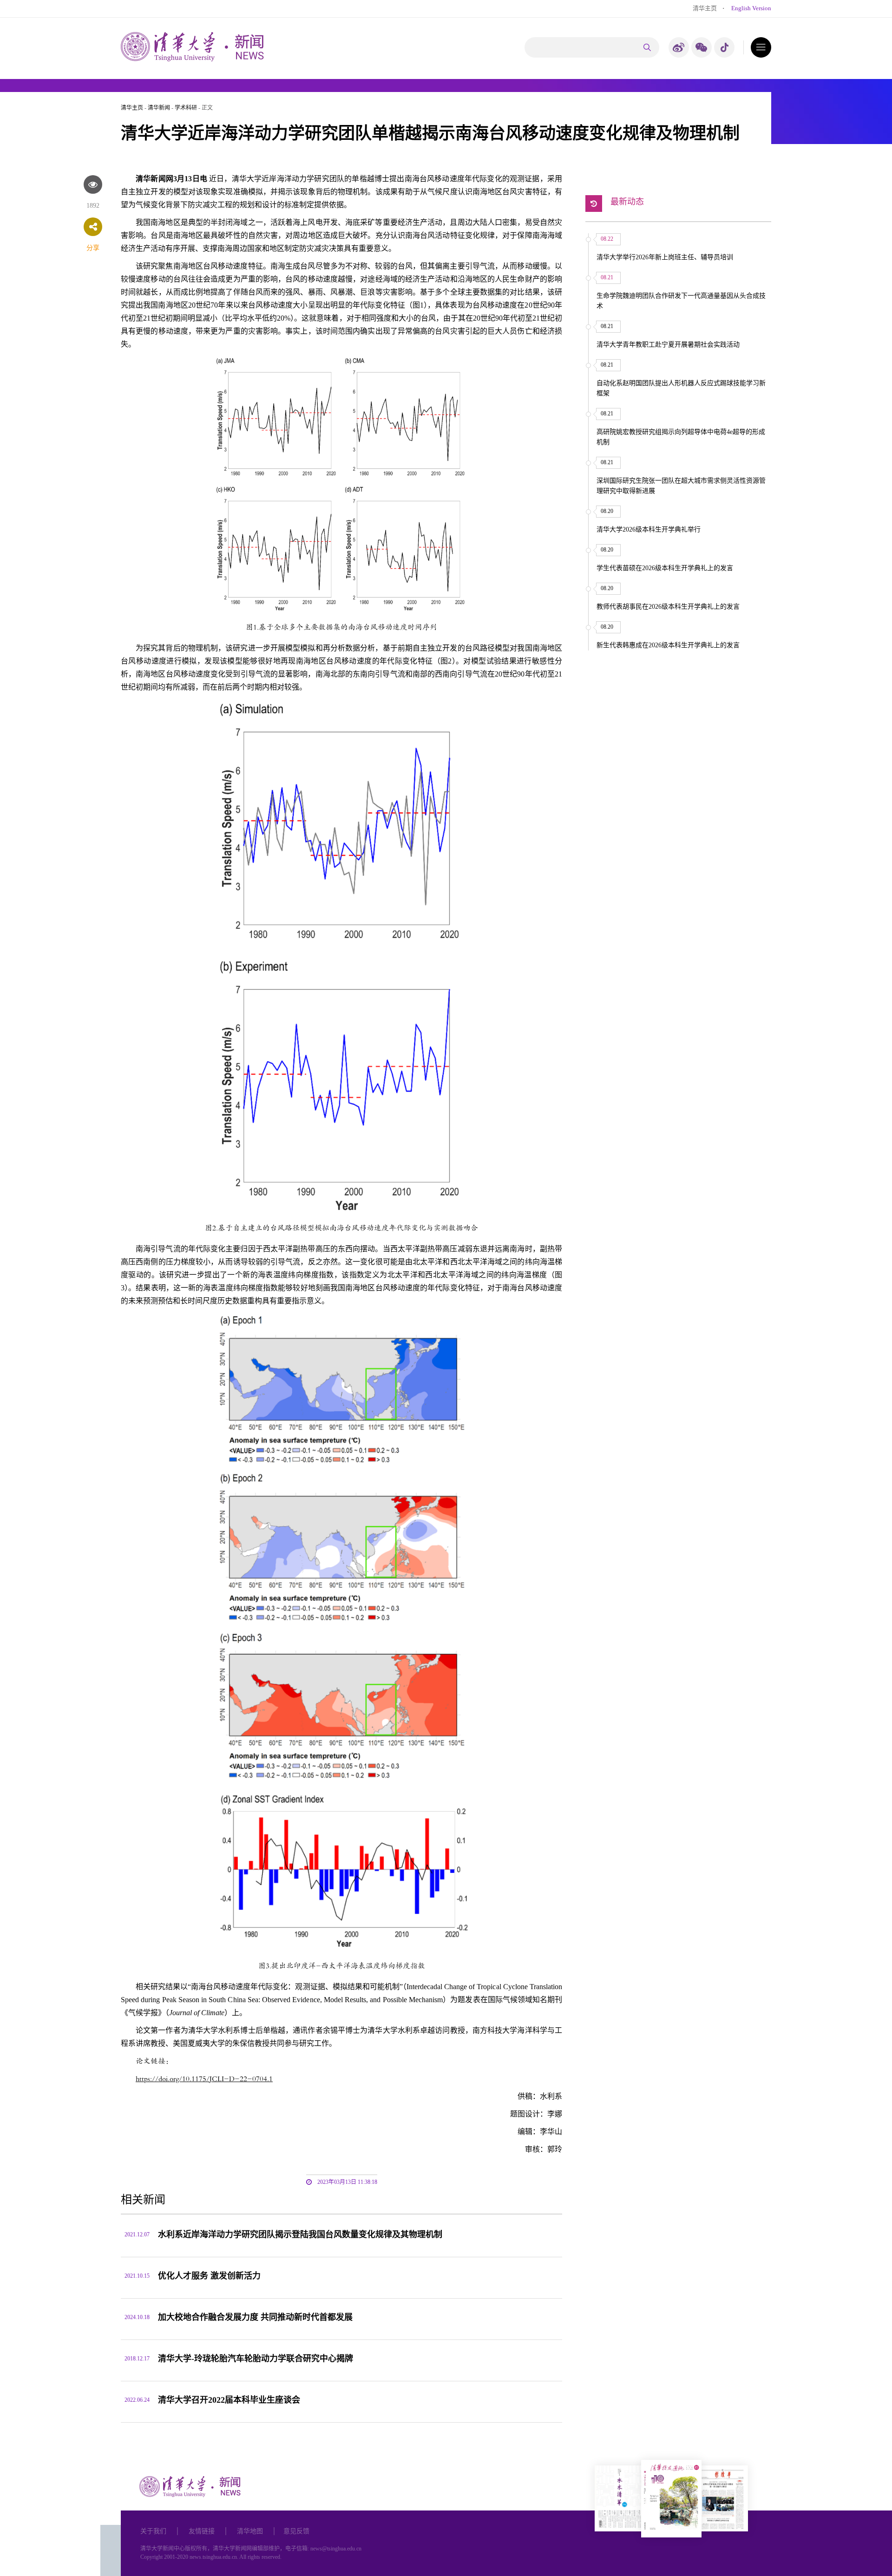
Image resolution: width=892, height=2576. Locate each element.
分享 (93, 248)
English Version (751, 8)
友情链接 (202, 2531)
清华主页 (705, 8)
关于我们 (153, 2531)
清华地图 (250, 2531)
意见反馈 (296, 2531)
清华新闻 (159, 108)
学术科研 (186, 108)
